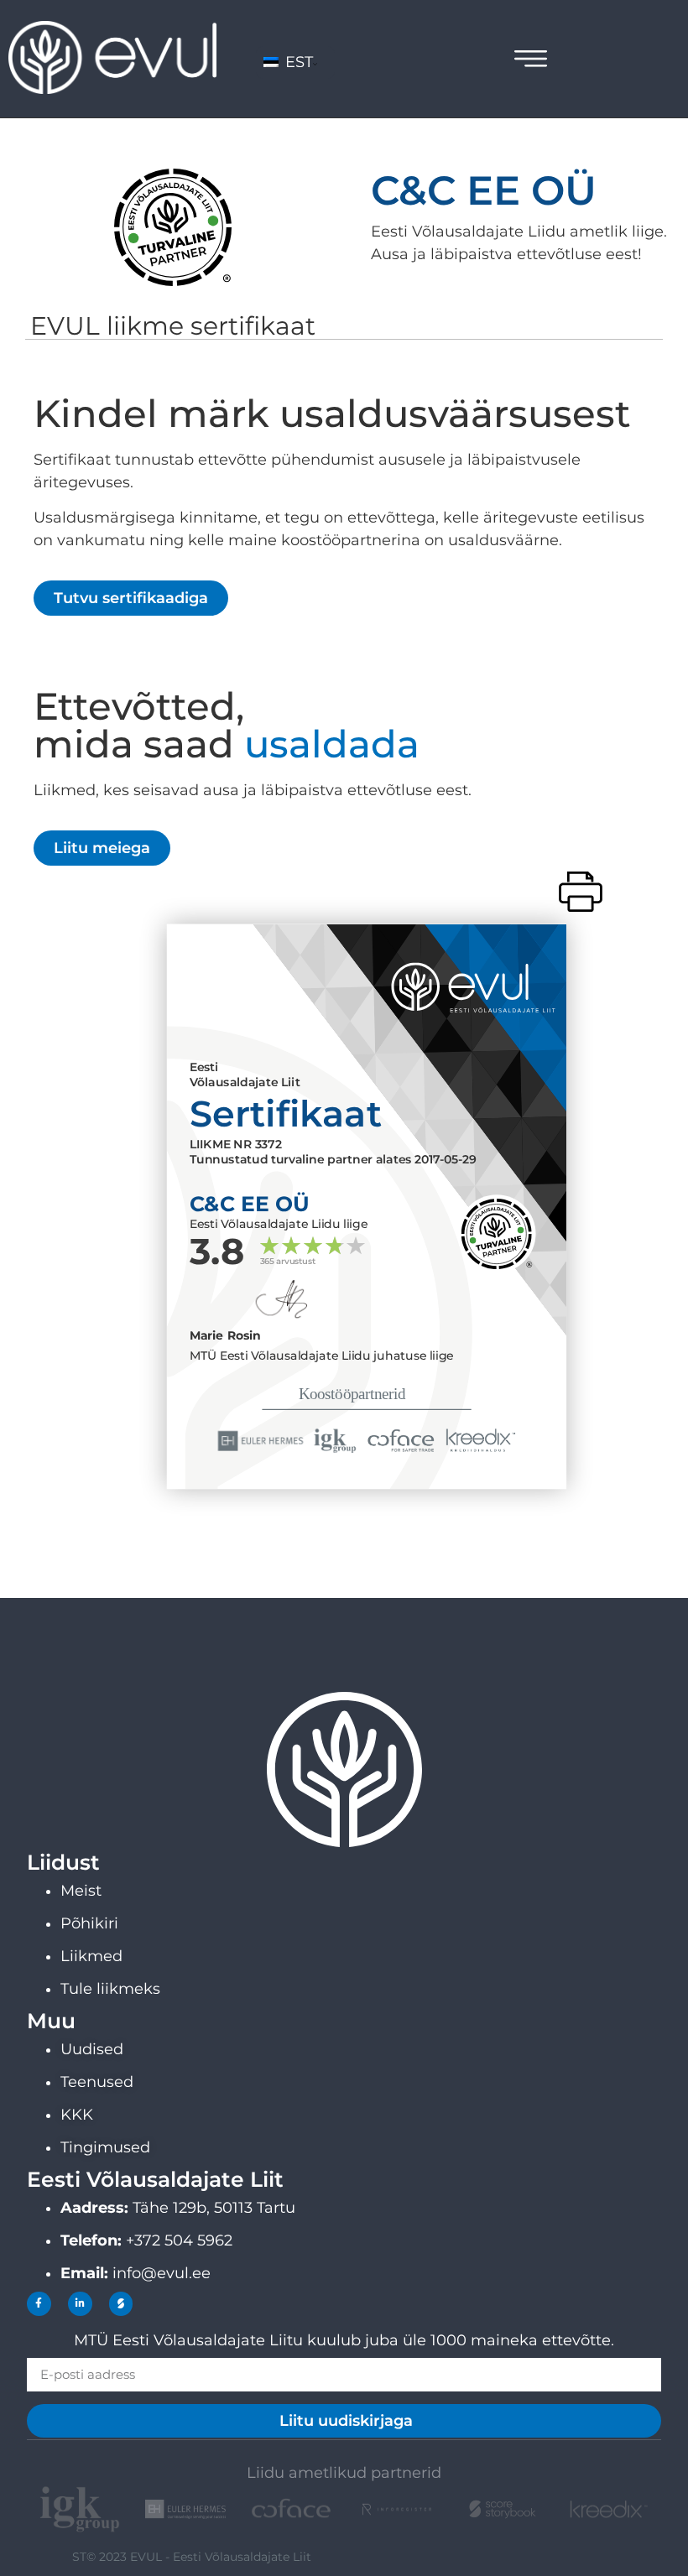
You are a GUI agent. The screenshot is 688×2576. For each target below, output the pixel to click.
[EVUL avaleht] (112, 89)
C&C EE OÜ (484, 190)
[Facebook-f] (39, 2304)
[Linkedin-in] (80, 2304)
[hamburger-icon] (531, 62)
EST (297, 62)
